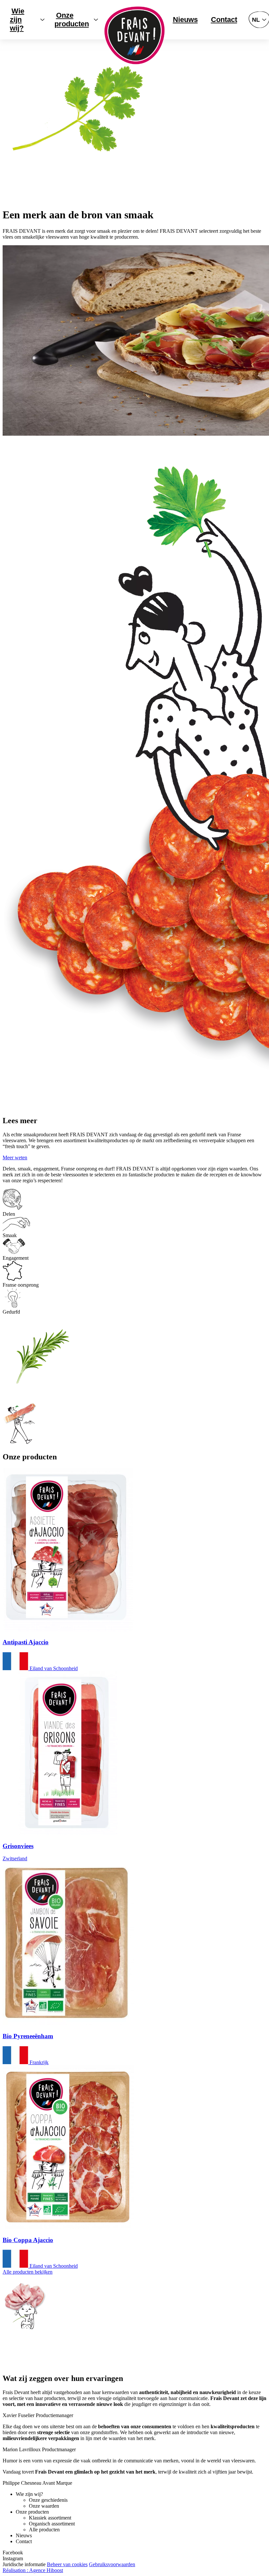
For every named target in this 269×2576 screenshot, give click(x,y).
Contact (224, 20)
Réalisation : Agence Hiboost (33, 2570)
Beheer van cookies (67, 2564)
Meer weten (15, 1157)
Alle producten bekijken (28, 2272)
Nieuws (185, 20)
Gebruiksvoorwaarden (112, 2564)
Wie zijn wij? (17, 20)
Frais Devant (135, 35)
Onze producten (72, 20)
